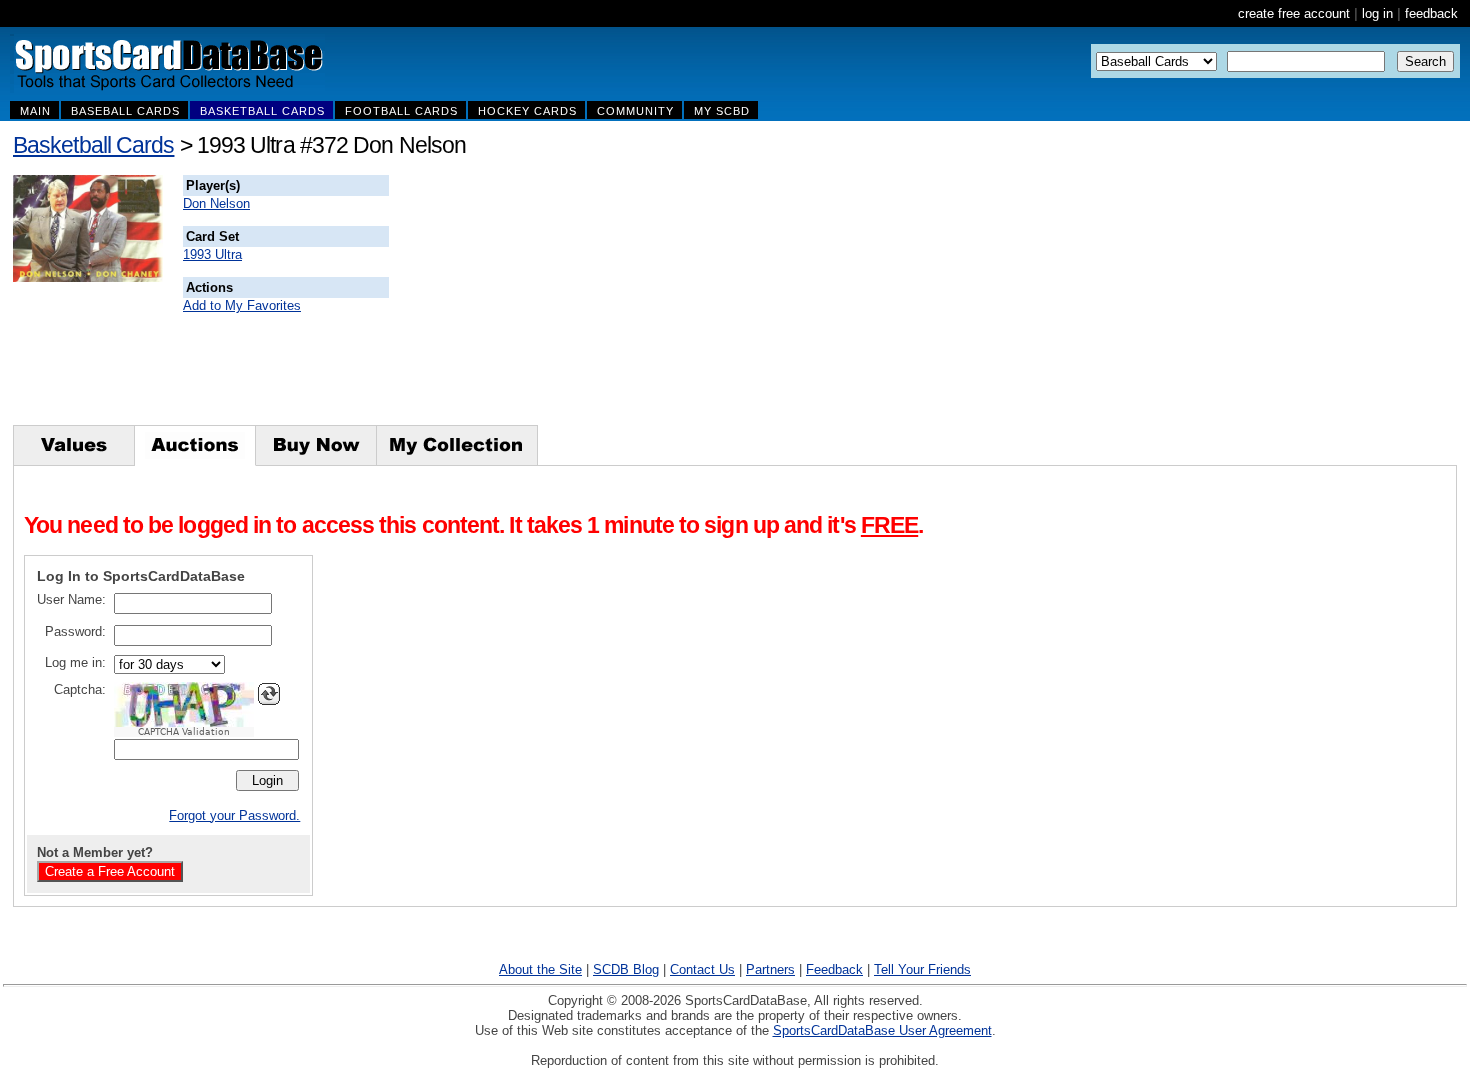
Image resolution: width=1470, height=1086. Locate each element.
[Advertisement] (751, 300)
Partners (770, 969)
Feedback (834, 969)
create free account (1294, 13)
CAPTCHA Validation (184, 732)
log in (1377, 13)
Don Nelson (216, 203)
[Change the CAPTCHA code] (269, 694)
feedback (1431, 13)
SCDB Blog (626, 969)
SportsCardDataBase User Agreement (882, 1030)
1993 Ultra (212, 254)
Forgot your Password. (234, 815)
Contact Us (702, 969)
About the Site (540, 969)
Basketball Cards (93, 145)
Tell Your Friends (922, 969)
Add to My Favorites (242, 305)
